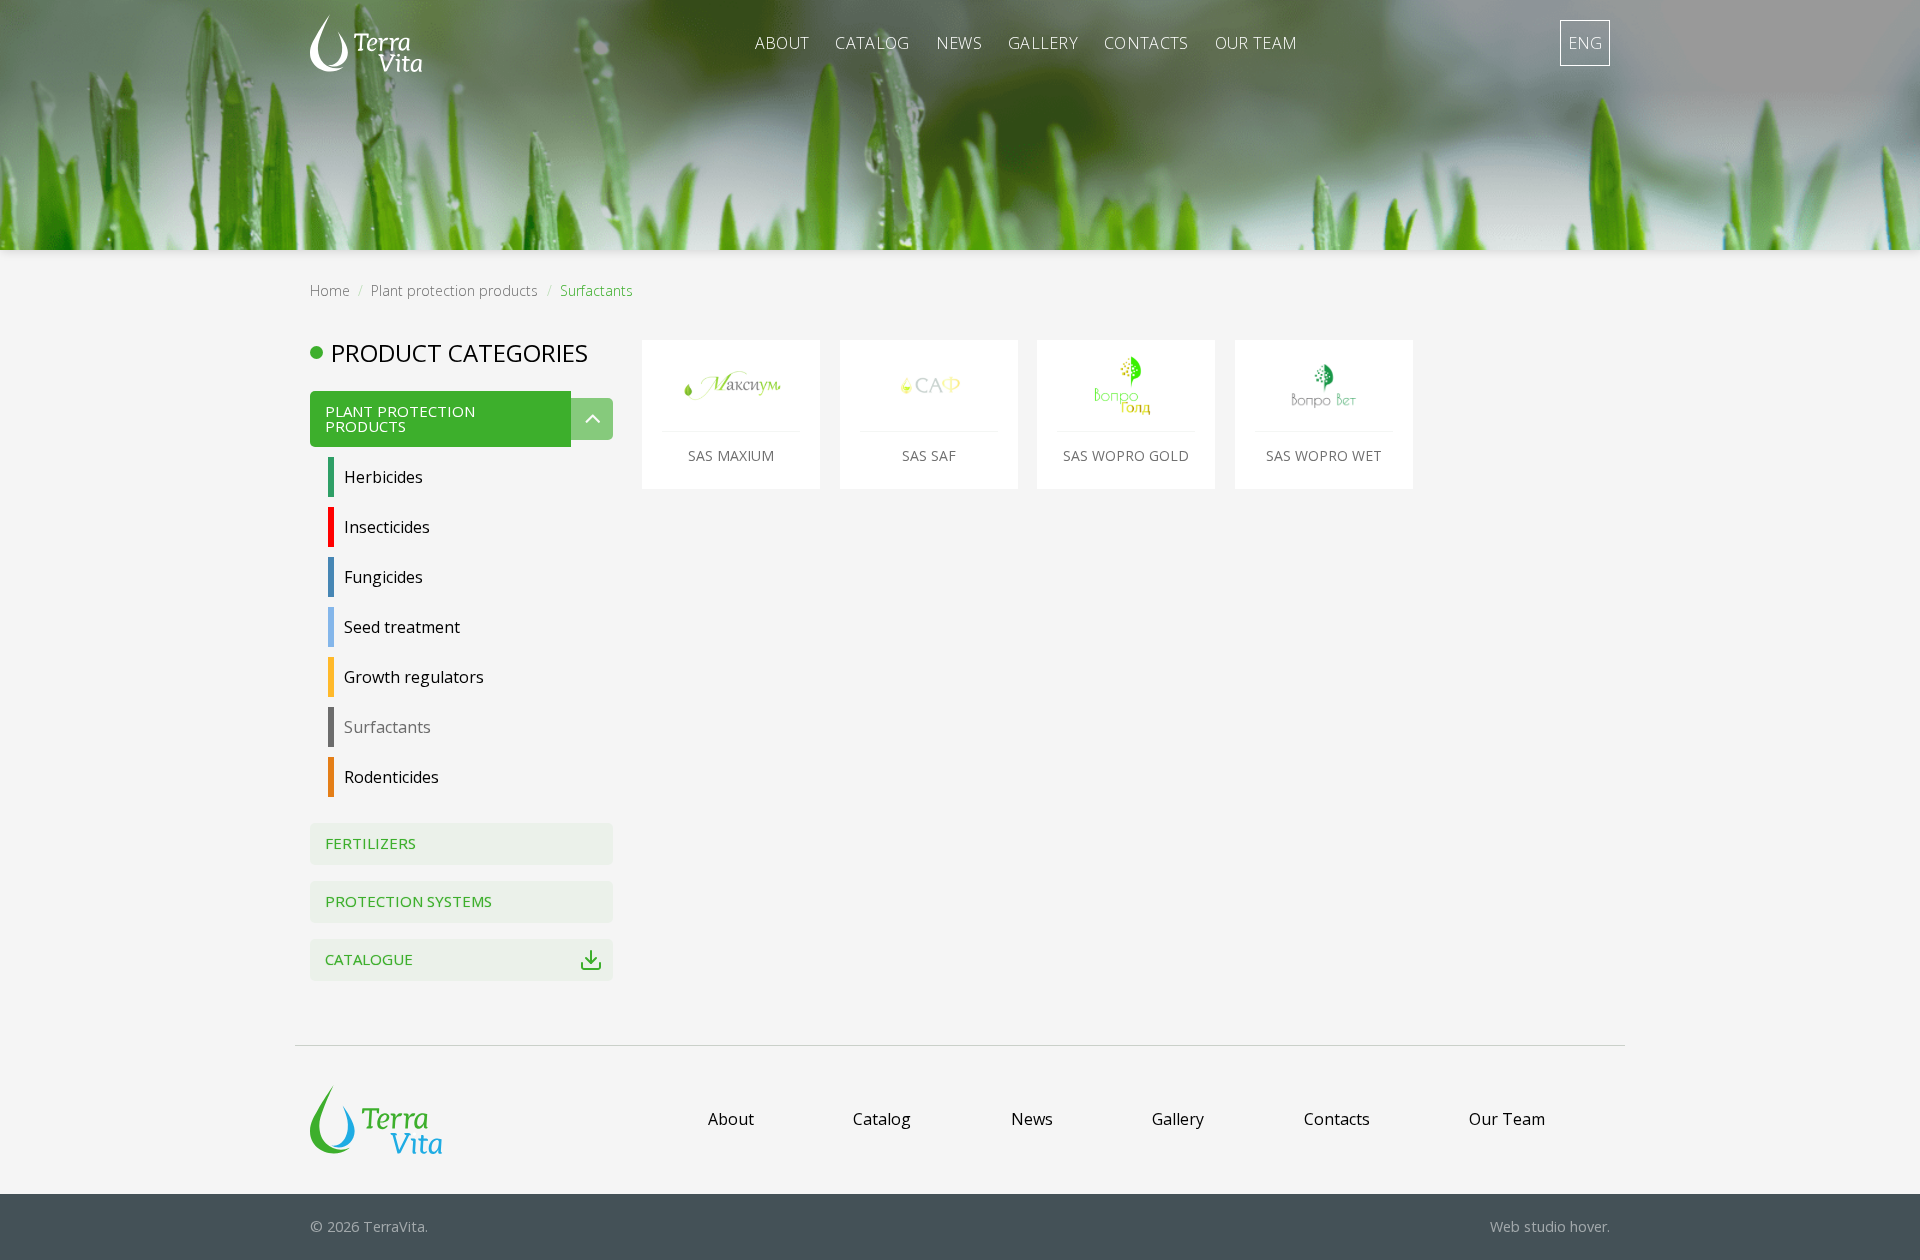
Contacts (1146, 43)
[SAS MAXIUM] (731, 386)
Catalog (872, 43)
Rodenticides (391, 777)
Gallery (1043, 43)
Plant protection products (454, 290)
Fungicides (383, 577)
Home (330, 290)
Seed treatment (402, 627)
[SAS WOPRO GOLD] (1126, 386)
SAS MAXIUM (731, 456)
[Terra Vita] (366, 43)
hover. (1550, 1226)
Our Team (1256, 43)
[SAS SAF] (929, 386)
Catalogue (369, 959)
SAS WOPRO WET (1324, 456)
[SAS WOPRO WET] (1324, 386)
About (782, 43)
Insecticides (387, 527)
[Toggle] (592, 419)
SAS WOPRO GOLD (1126, 456)
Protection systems (408, 901)
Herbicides (383, 477)
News (959, 43)
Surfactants (387, 727)
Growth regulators (414, 677)
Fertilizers (370, 843)
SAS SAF (929, 456)
